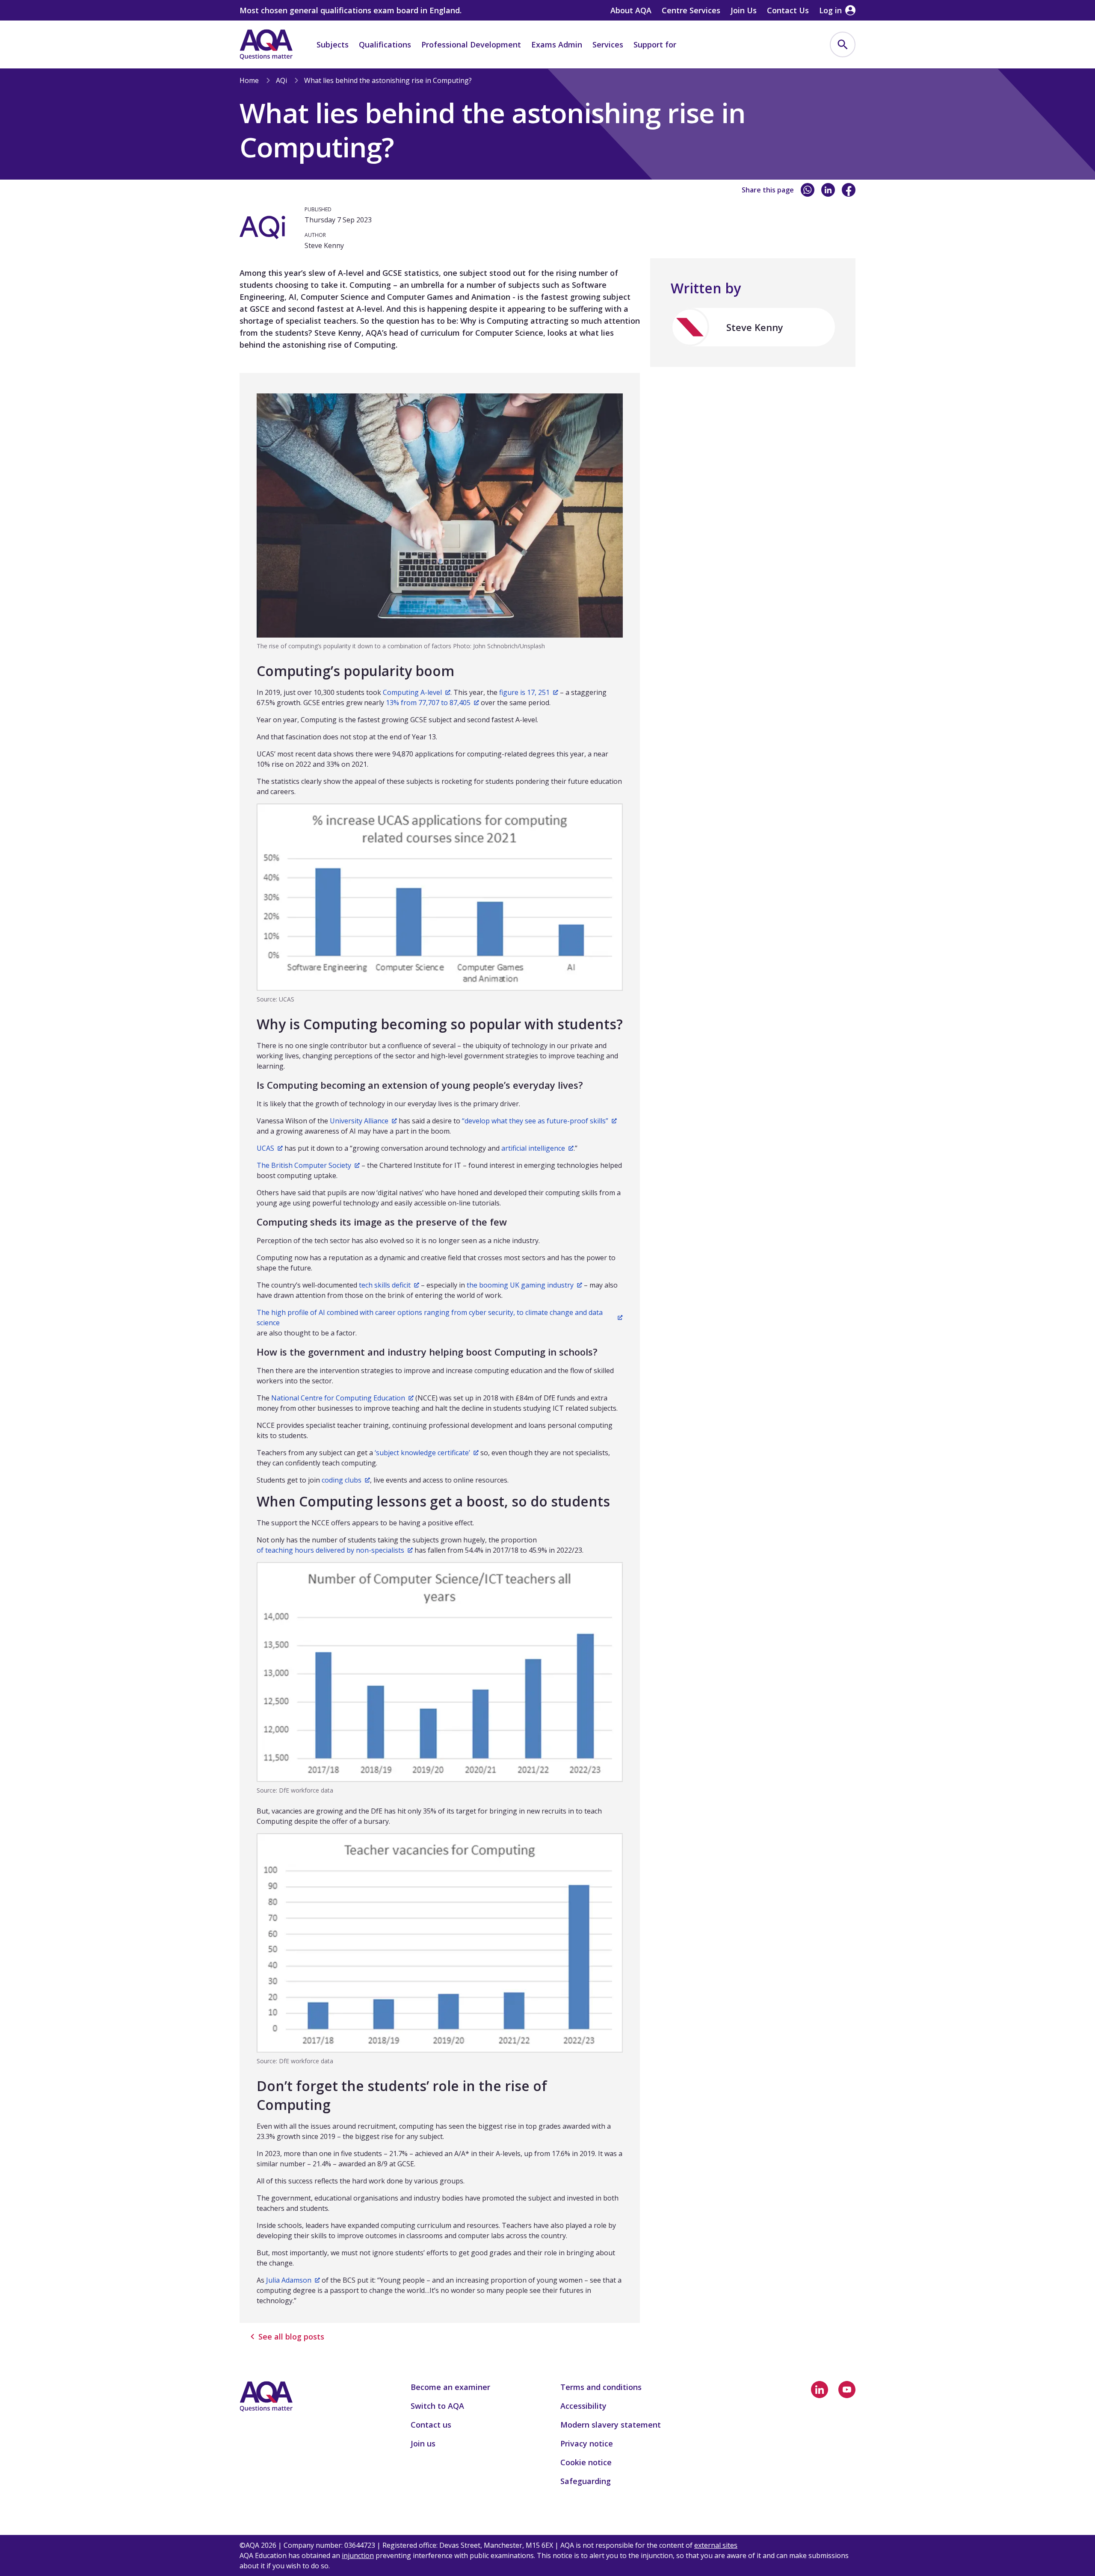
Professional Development (471, 44)
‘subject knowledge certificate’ (422, 1453)
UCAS (265, 1148)
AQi (281, 80)
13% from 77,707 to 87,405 (428, 703)
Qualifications (385, 44)
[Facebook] (849, 190)
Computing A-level (412, 692)
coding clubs (342, 1480)
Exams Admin (557, 44)
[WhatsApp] (808, 190)
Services (608, 44)
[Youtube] (847, 2390)
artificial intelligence (533, 1148)
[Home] (266, 44)
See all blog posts (291, 2337)
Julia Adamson (289, 2280)
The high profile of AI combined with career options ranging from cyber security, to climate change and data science (430, 1318)
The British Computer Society (304, 1165)
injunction (358, 2555)
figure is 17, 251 (524, 692)
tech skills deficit (385, 1285)
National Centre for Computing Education (338, 1398)
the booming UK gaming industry (520, 1285)
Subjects (333, 44)
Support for (655, 44)
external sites (716, 2545)
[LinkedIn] (828, 190)
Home (249, 80)
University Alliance (359, 1121)
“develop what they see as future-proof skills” (535, 1121)
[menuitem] (843, 44)
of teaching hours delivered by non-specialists (330, 1550)
